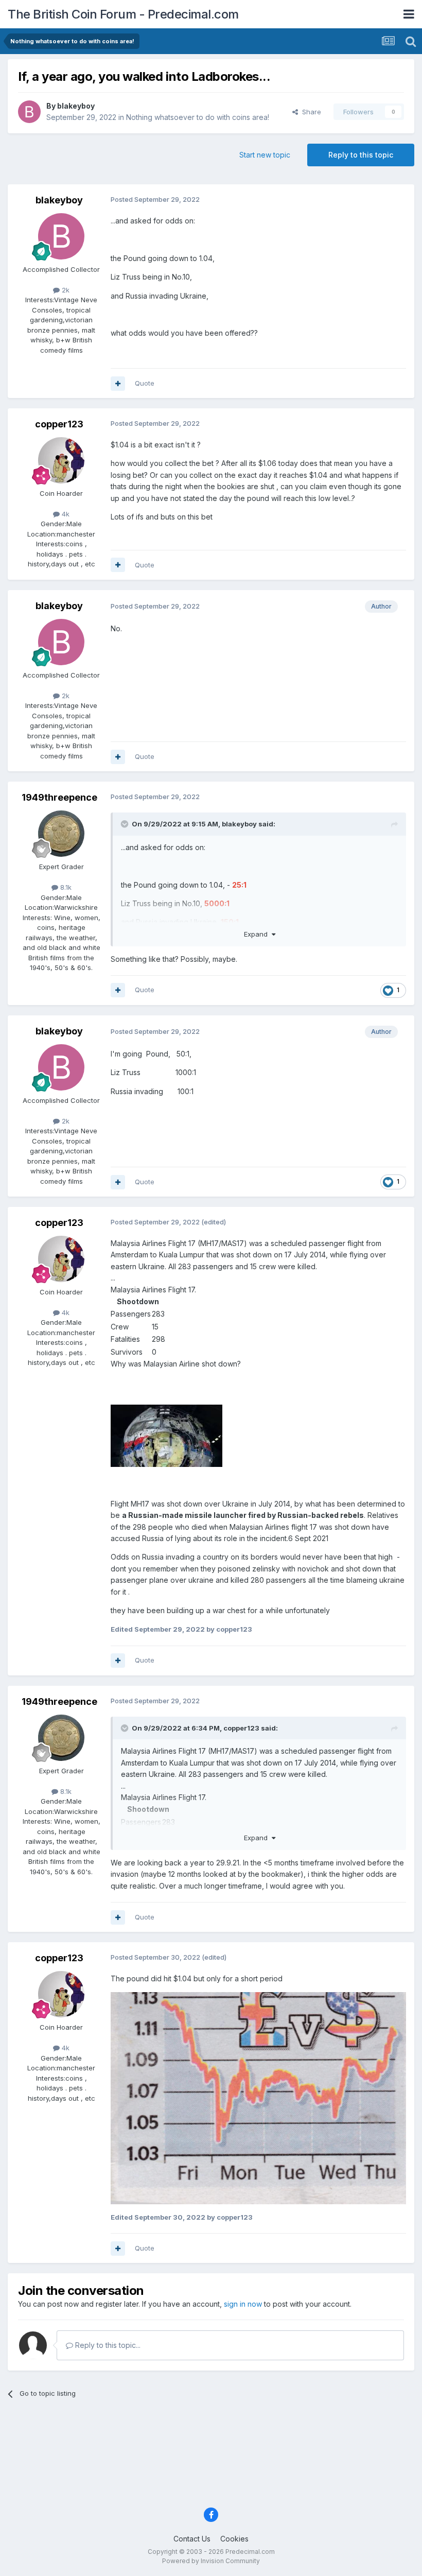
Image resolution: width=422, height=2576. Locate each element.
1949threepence (59, 797)
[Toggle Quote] (126, 824)
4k (65, 514)
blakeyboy (76, 106)
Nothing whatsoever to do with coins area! (198, 117)
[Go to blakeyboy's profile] (29, 112)
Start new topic (265, 155)
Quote (145, 383)
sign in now (243, 2304)
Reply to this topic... (107, 2345)
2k (65, 290)
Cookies (234, 2539)
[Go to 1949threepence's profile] (61, 834)
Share (310, 112)
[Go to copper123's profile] (61, 460)
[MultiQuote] (118, 384)
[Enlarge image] (166, 1435)
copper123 (59, 424)
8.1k (65, 887)
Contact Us (192, 2539)
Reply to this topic (361, 155)
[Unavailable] (258, 2097)
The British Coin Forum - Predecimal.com (123, 14)
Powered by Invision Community (211, 2561)
